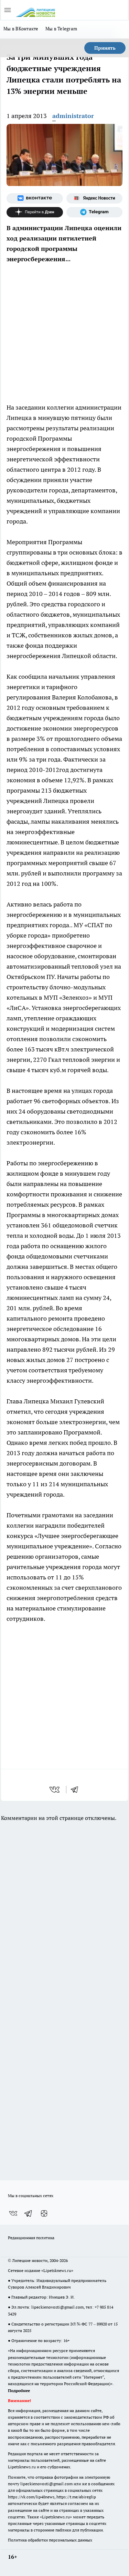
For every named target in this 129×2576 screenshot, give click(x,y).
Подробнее (19, 2391)
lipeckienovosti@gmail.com (57, 2307)
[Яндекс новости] (95, 198)
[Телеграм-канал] (95, 212)
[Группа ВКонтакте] (35, 198)
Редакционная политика (31, 2238)
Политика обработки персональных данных (50, 2540)
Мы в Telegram (61, 29)
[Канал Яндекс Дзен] (35, 212)
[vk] (55, 1790)
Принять (105, 48)
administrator (73, 116)
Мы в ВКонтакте (21, 29)
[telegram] (77, 1790)
